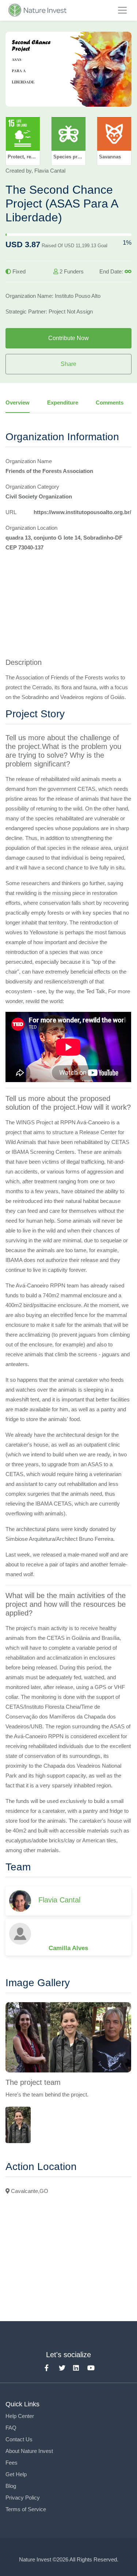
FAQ (11, 2428)
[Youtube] (89, 2366)
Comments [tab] (110, 403)
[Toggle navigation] (122, 10)
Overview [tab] (18, 403)
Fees (12, 2463)
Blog (11, 2486)
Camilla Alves (68, 1948)
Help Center (20, 2416)
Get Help (16, 2474)
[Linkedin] (75, 2366)
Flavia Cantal (59, 1900)
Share (68, 364)
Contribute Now (68, 338)
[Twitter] (61, 2366)
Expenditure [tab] (63, 403)
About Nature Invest (29, 2451)
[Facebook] (46, 2366)
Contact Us (19, 2439)
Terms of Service (26, 2509)
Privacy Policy (23, 2498)
